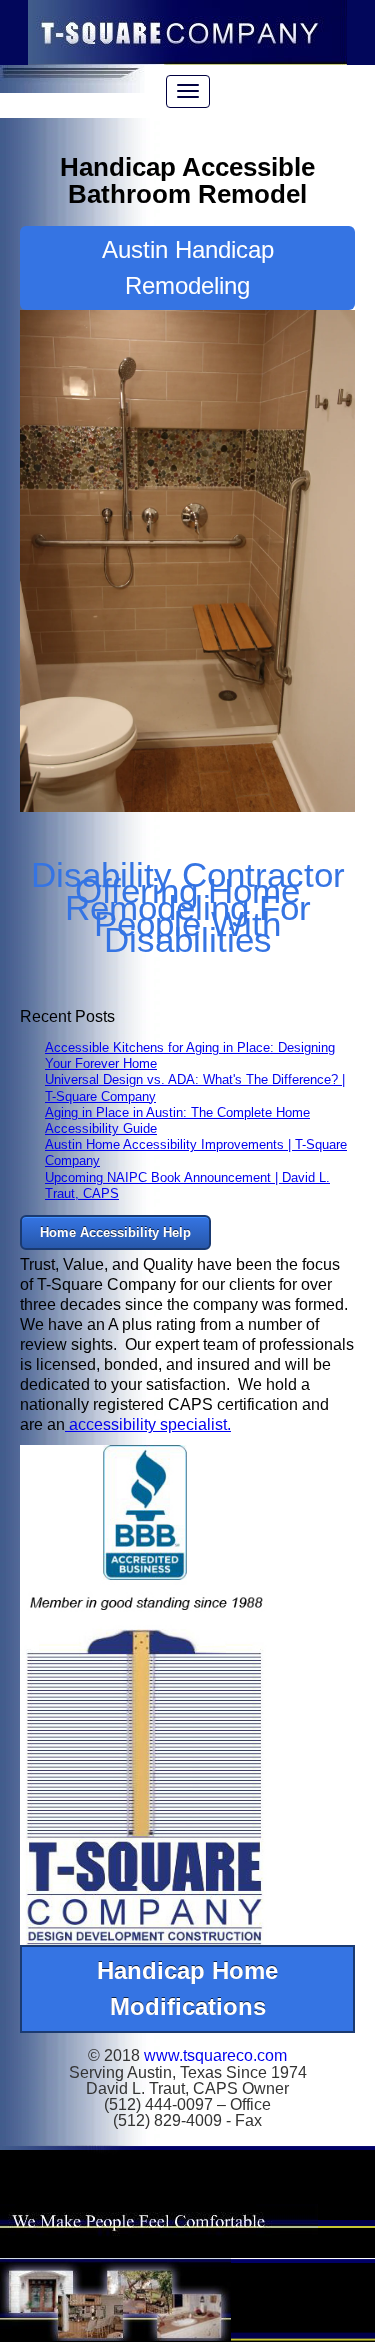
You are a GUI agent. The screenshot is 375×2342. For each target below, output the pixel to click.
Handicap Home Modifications (187, 1988)
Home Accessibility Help (115, 1232)
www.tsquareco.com (215, 2055)
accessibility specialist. (148, 1424)
